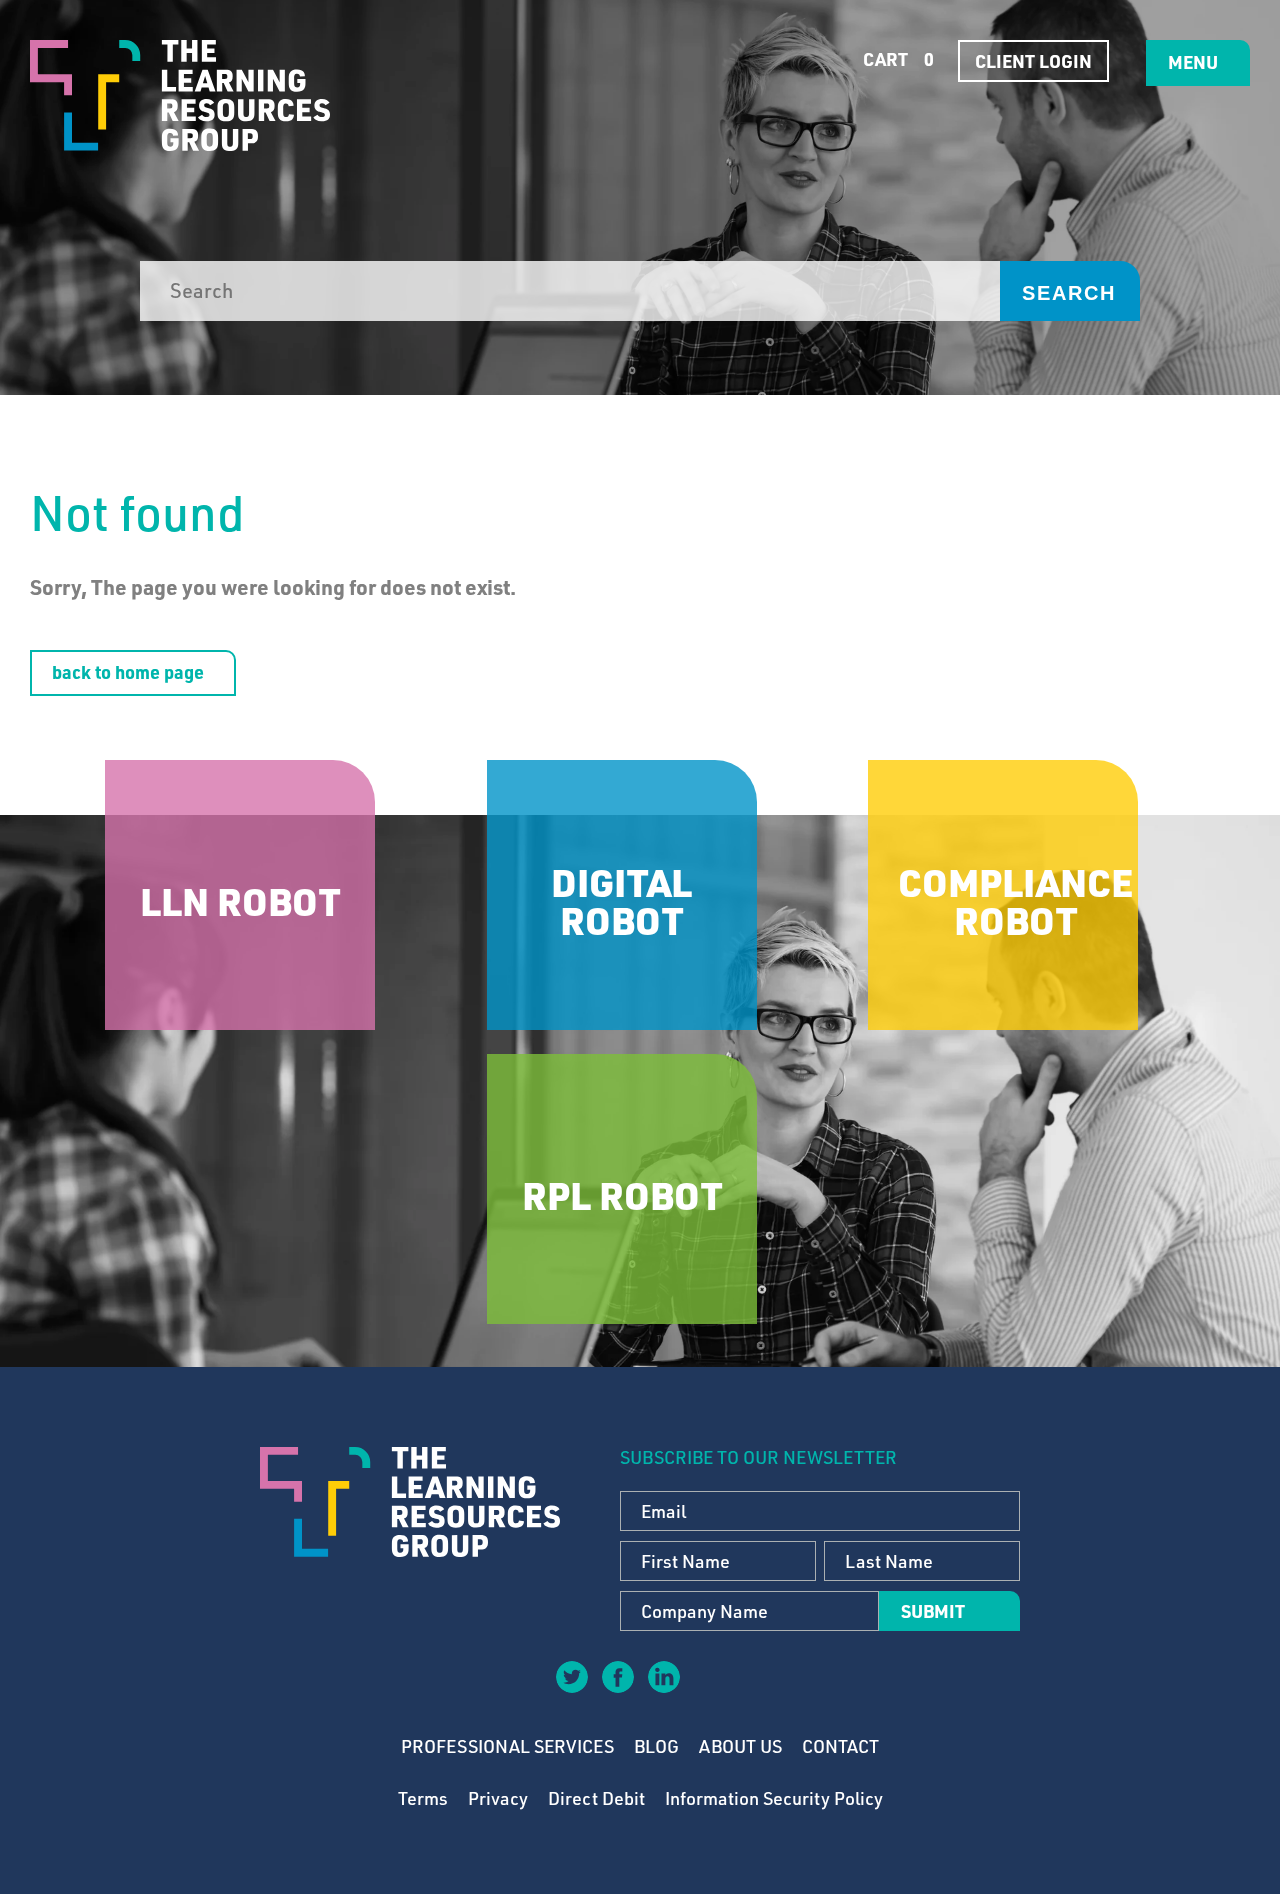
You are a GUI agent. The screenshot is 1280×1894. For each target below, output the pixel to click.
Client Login (1033, 61)
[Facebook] (617, 1676)
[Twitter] (571, 1676)
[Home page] (180, 95)
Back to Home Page (128, 672)
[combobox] (570, 291)
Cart (896, 59)
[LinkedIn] (663, 1676)
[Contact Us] (709, 1691)
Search (1069, 293)
